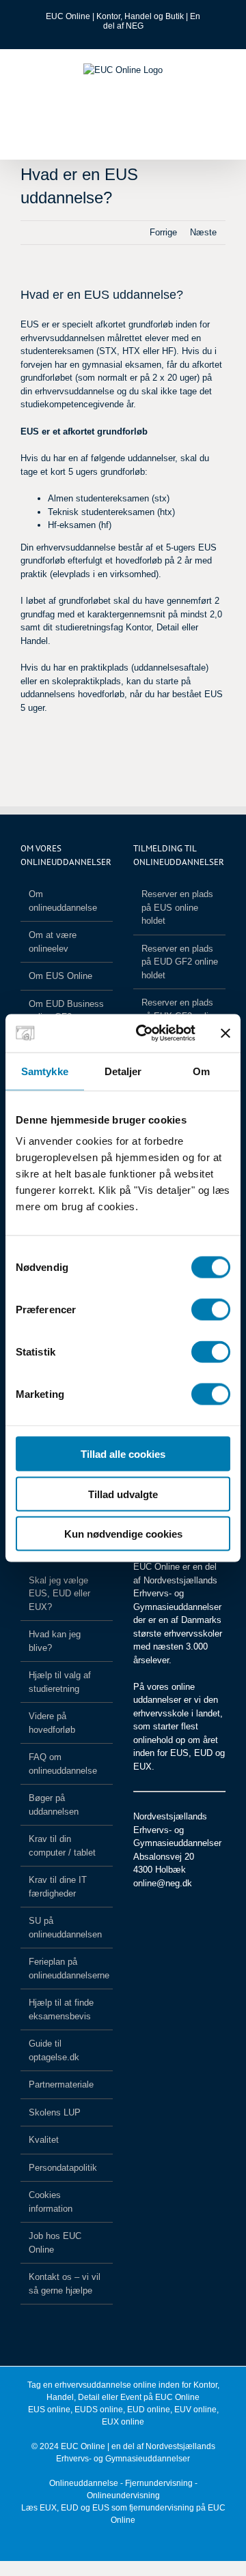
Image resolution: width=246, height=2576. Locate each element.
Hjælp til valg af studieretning (60, 1682)
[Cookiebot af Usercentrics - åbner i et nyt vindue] (144, 1034)
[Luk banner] (225, 1033)
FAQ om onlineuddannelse (63, 1764)
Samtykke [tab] (45, 1071)
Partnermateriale (61, 2084)
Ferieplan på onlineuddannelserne (67, 1968)
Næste (203, 232)
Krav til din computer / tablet (62, 1846)
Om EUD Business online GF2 (66, 1011)
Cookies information (51, 2202)
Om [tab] (201, 1071)
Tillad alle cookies (123, 1454)
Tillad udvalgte (123, 1494)
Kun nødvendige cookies (123, 1534)
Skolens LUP (55, 2112)
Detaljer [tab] (123, 1071)
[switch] (211, 1310)
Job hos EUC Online (55, 2243)
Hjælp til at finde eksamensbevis (61, 2009)
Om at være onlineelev (53, 942)
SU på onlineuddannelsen (65, 1928)
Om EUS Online (60, 976)
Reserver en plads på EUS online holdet (177, 907)
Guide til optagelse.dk (54, 2050)
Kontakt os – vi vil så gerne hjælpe (65, 2284)
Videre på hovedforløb (52, 1723)
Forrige (163, 232)
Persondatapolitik (63, 2168)
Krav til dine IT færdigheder (58, 1887)
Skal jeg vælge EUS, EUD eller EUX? (59, 1594)
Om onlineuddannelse (63, 901)
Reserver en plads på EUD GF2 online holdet (180, 962)
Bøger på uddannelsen (54, 1805)
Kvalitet (44, 2140)
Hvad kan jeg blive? (55, 1641)
